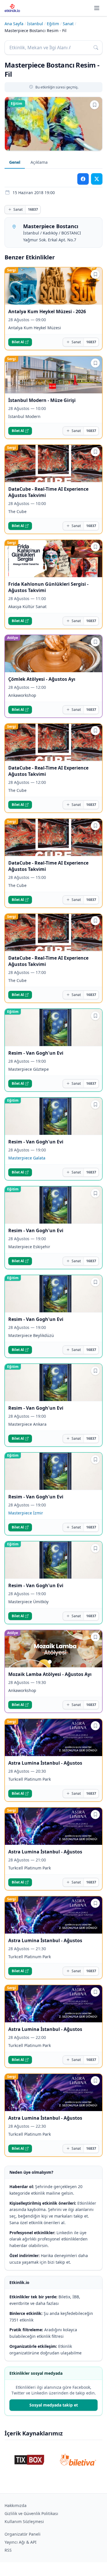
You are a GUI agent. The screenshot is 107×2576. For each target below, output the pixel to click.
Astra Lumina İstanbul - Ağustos (45, 1763)
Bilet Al (18, 342)
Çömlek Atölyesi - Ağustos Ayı (42, 679)
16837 (33, 209)
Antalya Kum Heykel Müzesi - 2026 (47, 311)
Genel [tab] (15, 162)
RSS (8, 2550)
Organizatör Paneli (23, 2534)
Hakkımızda (16, 2505)
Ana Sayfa (14, 24)
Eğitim (53, 24)
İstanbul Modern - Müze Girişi (42, 400)
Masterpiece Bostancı (51, 226)
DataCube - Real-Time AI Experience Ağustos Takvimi (48, 492)
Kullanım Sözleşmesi (24, 2521)
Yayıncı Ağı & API (21, 2542)
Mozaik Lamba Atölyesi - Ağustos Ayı (50, 1674)
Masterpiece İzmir (26, 1513)
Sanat (68, 24)
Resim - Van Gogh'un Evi (36, 1053)
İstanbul (35, 24)
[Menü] (97, 8)
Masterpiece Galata (27, 1158)
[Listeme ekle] (94, 105)
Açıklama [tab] (39, 162)
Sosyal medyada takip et (54, 2405)
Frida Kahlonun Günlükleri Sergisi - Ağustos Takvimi (48, 587)
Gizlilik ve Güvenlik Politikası (31, 2513)
